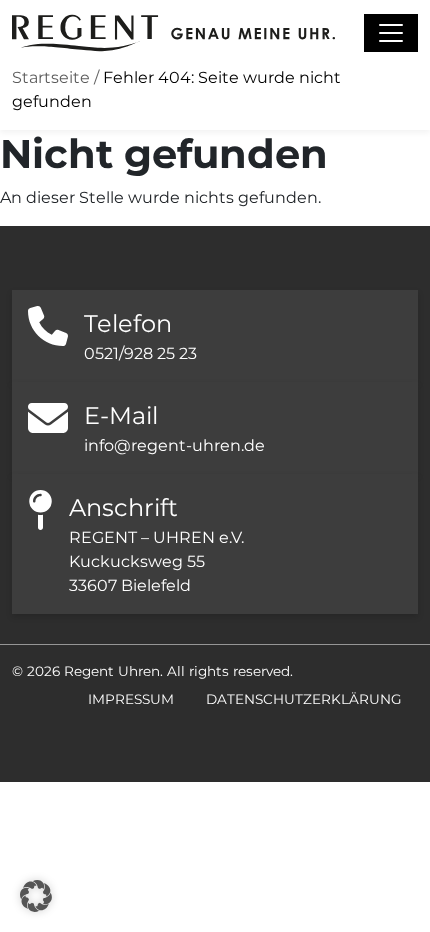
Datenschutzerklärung (304, 699)
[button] (36, 896)
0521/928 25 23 (140, 353)
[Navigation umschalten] (391, 33)
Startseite (51, 77)
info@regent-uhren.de (174, 445)
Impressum (131, 699)
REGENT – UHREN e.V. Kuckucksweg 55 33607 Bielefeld (156, 561)
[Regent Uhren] (173, 33)
